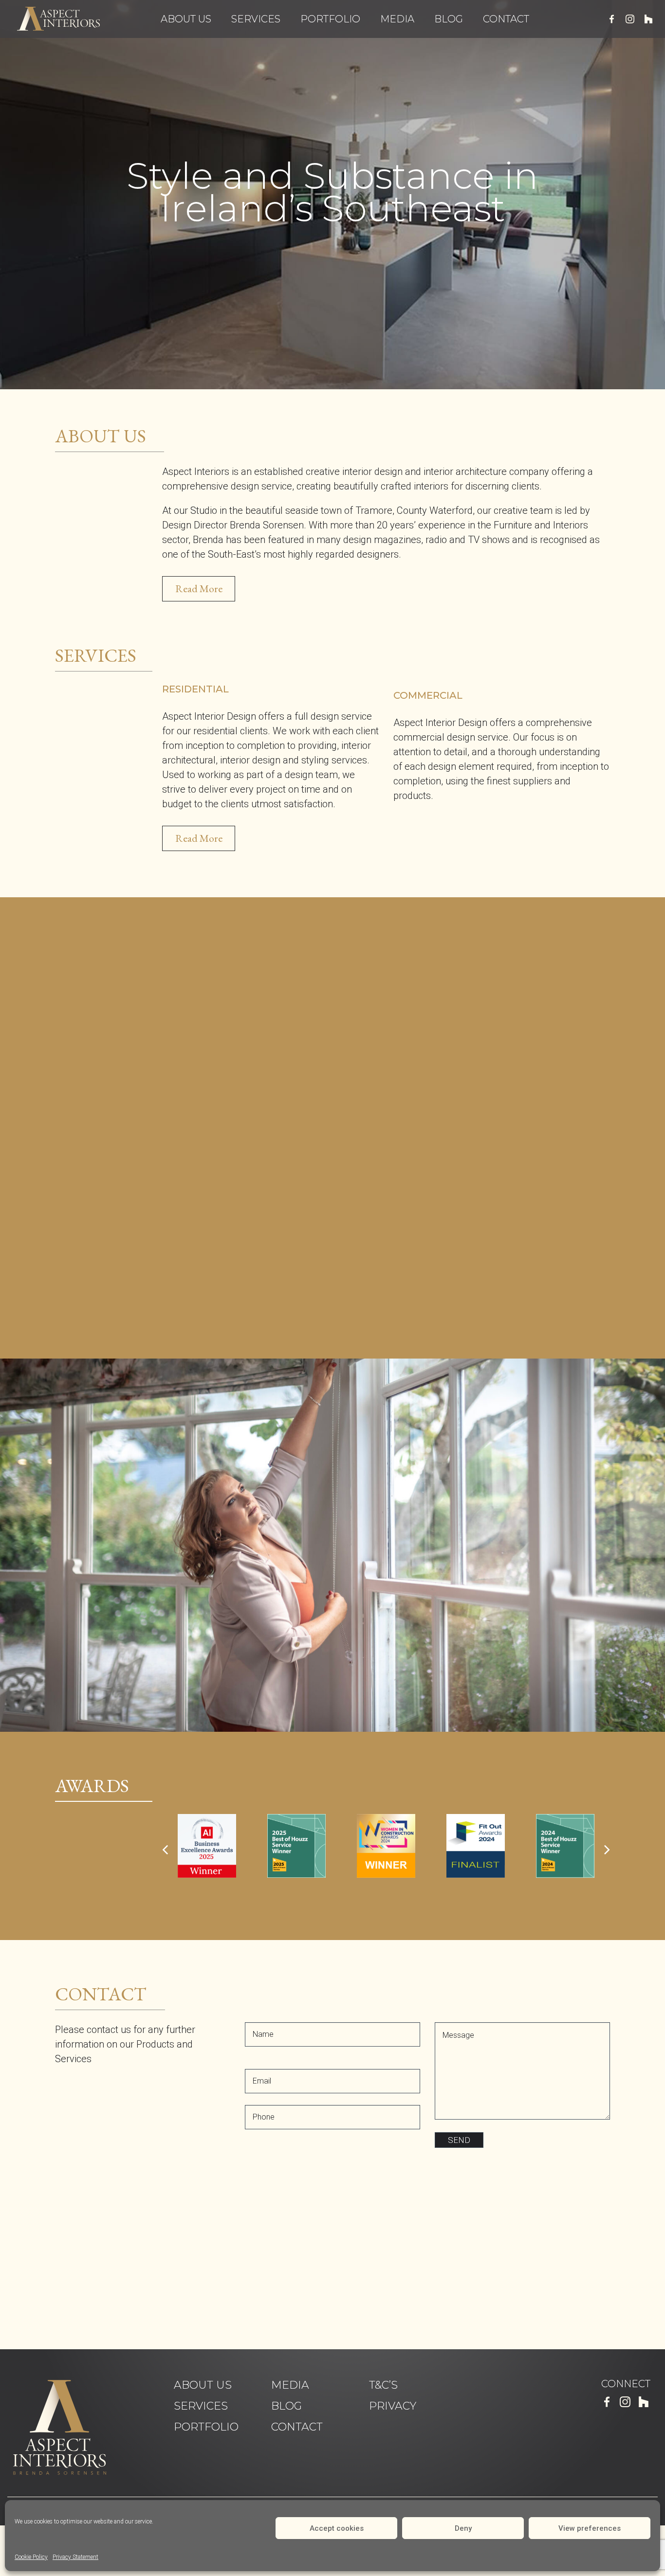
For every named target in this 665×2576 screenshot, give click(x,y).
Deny (463, 2528)
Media (397, 19)
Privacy (393, 2406)
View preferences (590, 2528)
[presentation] (165, 1850)
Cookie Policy (31, 2557)
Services (256, 19)
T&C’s (383, 2385)
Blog (449, 19)
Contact (506, 19)
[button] (37, 207)
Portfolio (330, 19)
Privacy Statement (75, 2557)
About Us (186, 19)
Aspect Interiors (58, 18)
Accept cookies (337, 2528)
